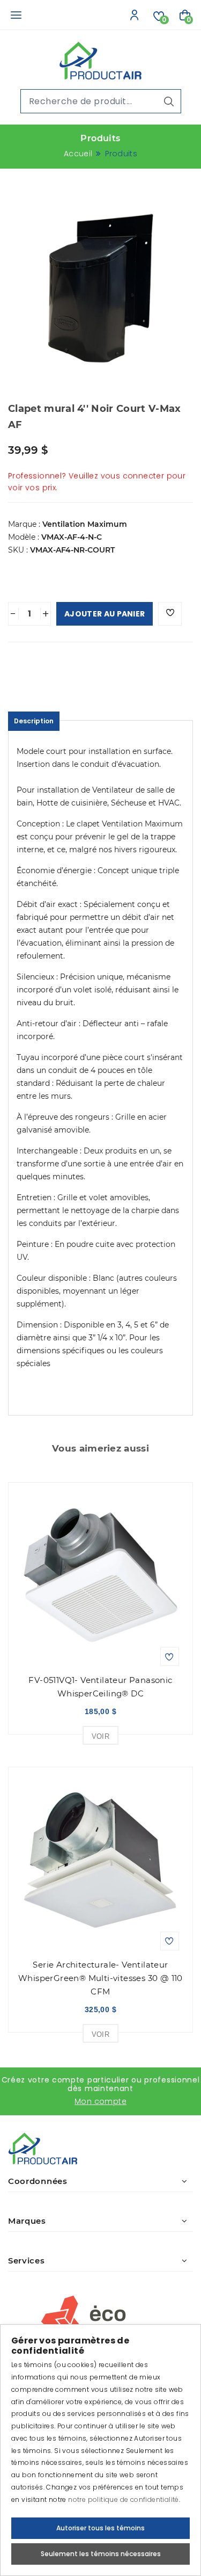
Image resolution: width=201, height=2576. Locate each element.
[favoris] (170, 614)
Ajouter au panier (105, 614)
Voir (101, 1736)
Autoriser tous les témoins (100, 2528)
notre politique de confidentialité (124, 2499)
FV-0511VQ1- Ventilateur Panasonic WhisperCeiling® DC (100, 1687)
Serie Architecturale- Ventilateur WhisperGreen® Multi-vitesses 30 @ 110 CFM (100, 1978)
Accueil (78, 154)
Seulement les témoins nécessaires (101, 2554)
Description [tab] (34, 721)
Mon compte (100, 2101)
